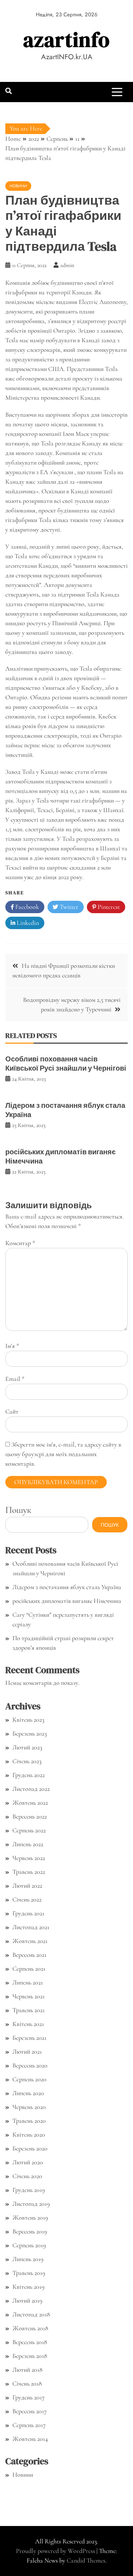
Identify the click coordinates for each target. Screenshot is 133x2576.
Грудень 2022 (29, 1775)
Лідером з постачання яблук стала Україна (65, 1110)
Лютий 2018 (27, 2370)
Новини (18, 186)
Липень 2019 (28, 2259)
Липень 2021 (28, 1982)
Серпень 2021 (29, 1969)
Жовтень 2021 (30, 1941)
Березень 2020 (30, 2148)
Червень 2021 (29, 1996)
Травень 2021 (29, 2010)
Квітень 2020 (29, 2134)
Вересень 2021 (29, 1955)
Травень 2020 (29, 2121)
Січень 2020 (27, 2176)
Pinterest (108, 907)
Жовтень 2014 (30, 2439)
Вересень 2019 (30, 2231)
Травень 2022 (29, 1872)
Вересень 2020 (30, 2065)
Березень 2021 (29, 2038)
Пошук (18, 1510)
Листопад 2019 (31, 2204)
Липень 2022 (28, 1844)
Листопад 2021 (31, 1927)
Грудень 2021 (28, 1913)
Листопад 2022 (31, 1789)
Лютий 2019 (27, 2300)
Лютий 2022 (27, 1886)
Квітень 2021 (28, 2024)
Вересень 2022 (30, 1816)
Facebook (26, 907)
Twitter (68, 907)
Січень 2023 (27, 1761)
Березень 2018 (30, 2356)
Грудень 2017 (29, 2397)
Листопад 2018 (31, 2314)
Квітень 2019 (28, 2287)
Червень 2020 (29, 2107)
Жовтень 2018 (30, 2328)
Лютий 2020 (28, 2162)
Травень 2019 (29, 2273)
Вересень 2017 (30, 2411)
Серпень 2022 (29, 1830)
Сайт (12, 1411)
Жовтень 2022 (30, 1803)
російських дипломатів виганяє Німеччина (60, 1156)
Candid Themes (86, 2560)
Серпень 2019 (29, 2245)
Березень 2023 (30, 1733)
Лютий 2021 (27, 2052)
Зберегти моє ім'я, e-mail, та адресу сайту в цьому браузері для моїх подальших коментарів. (63, 1454)
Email (15, 1379)
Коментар (20, 1243)
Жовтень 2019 (30, 2217)
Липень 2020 (28, 2093)
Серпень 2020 (29, 2079)
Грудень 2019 (29, 2190)
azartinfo (66, 40)
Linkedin (27, 923)
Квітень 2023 (28, 1720)
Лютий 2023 (27, 1747)
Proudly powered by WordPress (56, 2551)
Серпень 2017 (29, 2425)
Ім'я (12, 1346)
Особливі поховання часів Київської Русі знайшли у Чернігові (66, 1064)
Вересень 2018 (30, 2342)
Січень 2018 (27, 2383)
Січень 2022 (27, 1899)
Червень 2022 (29, 1858)
